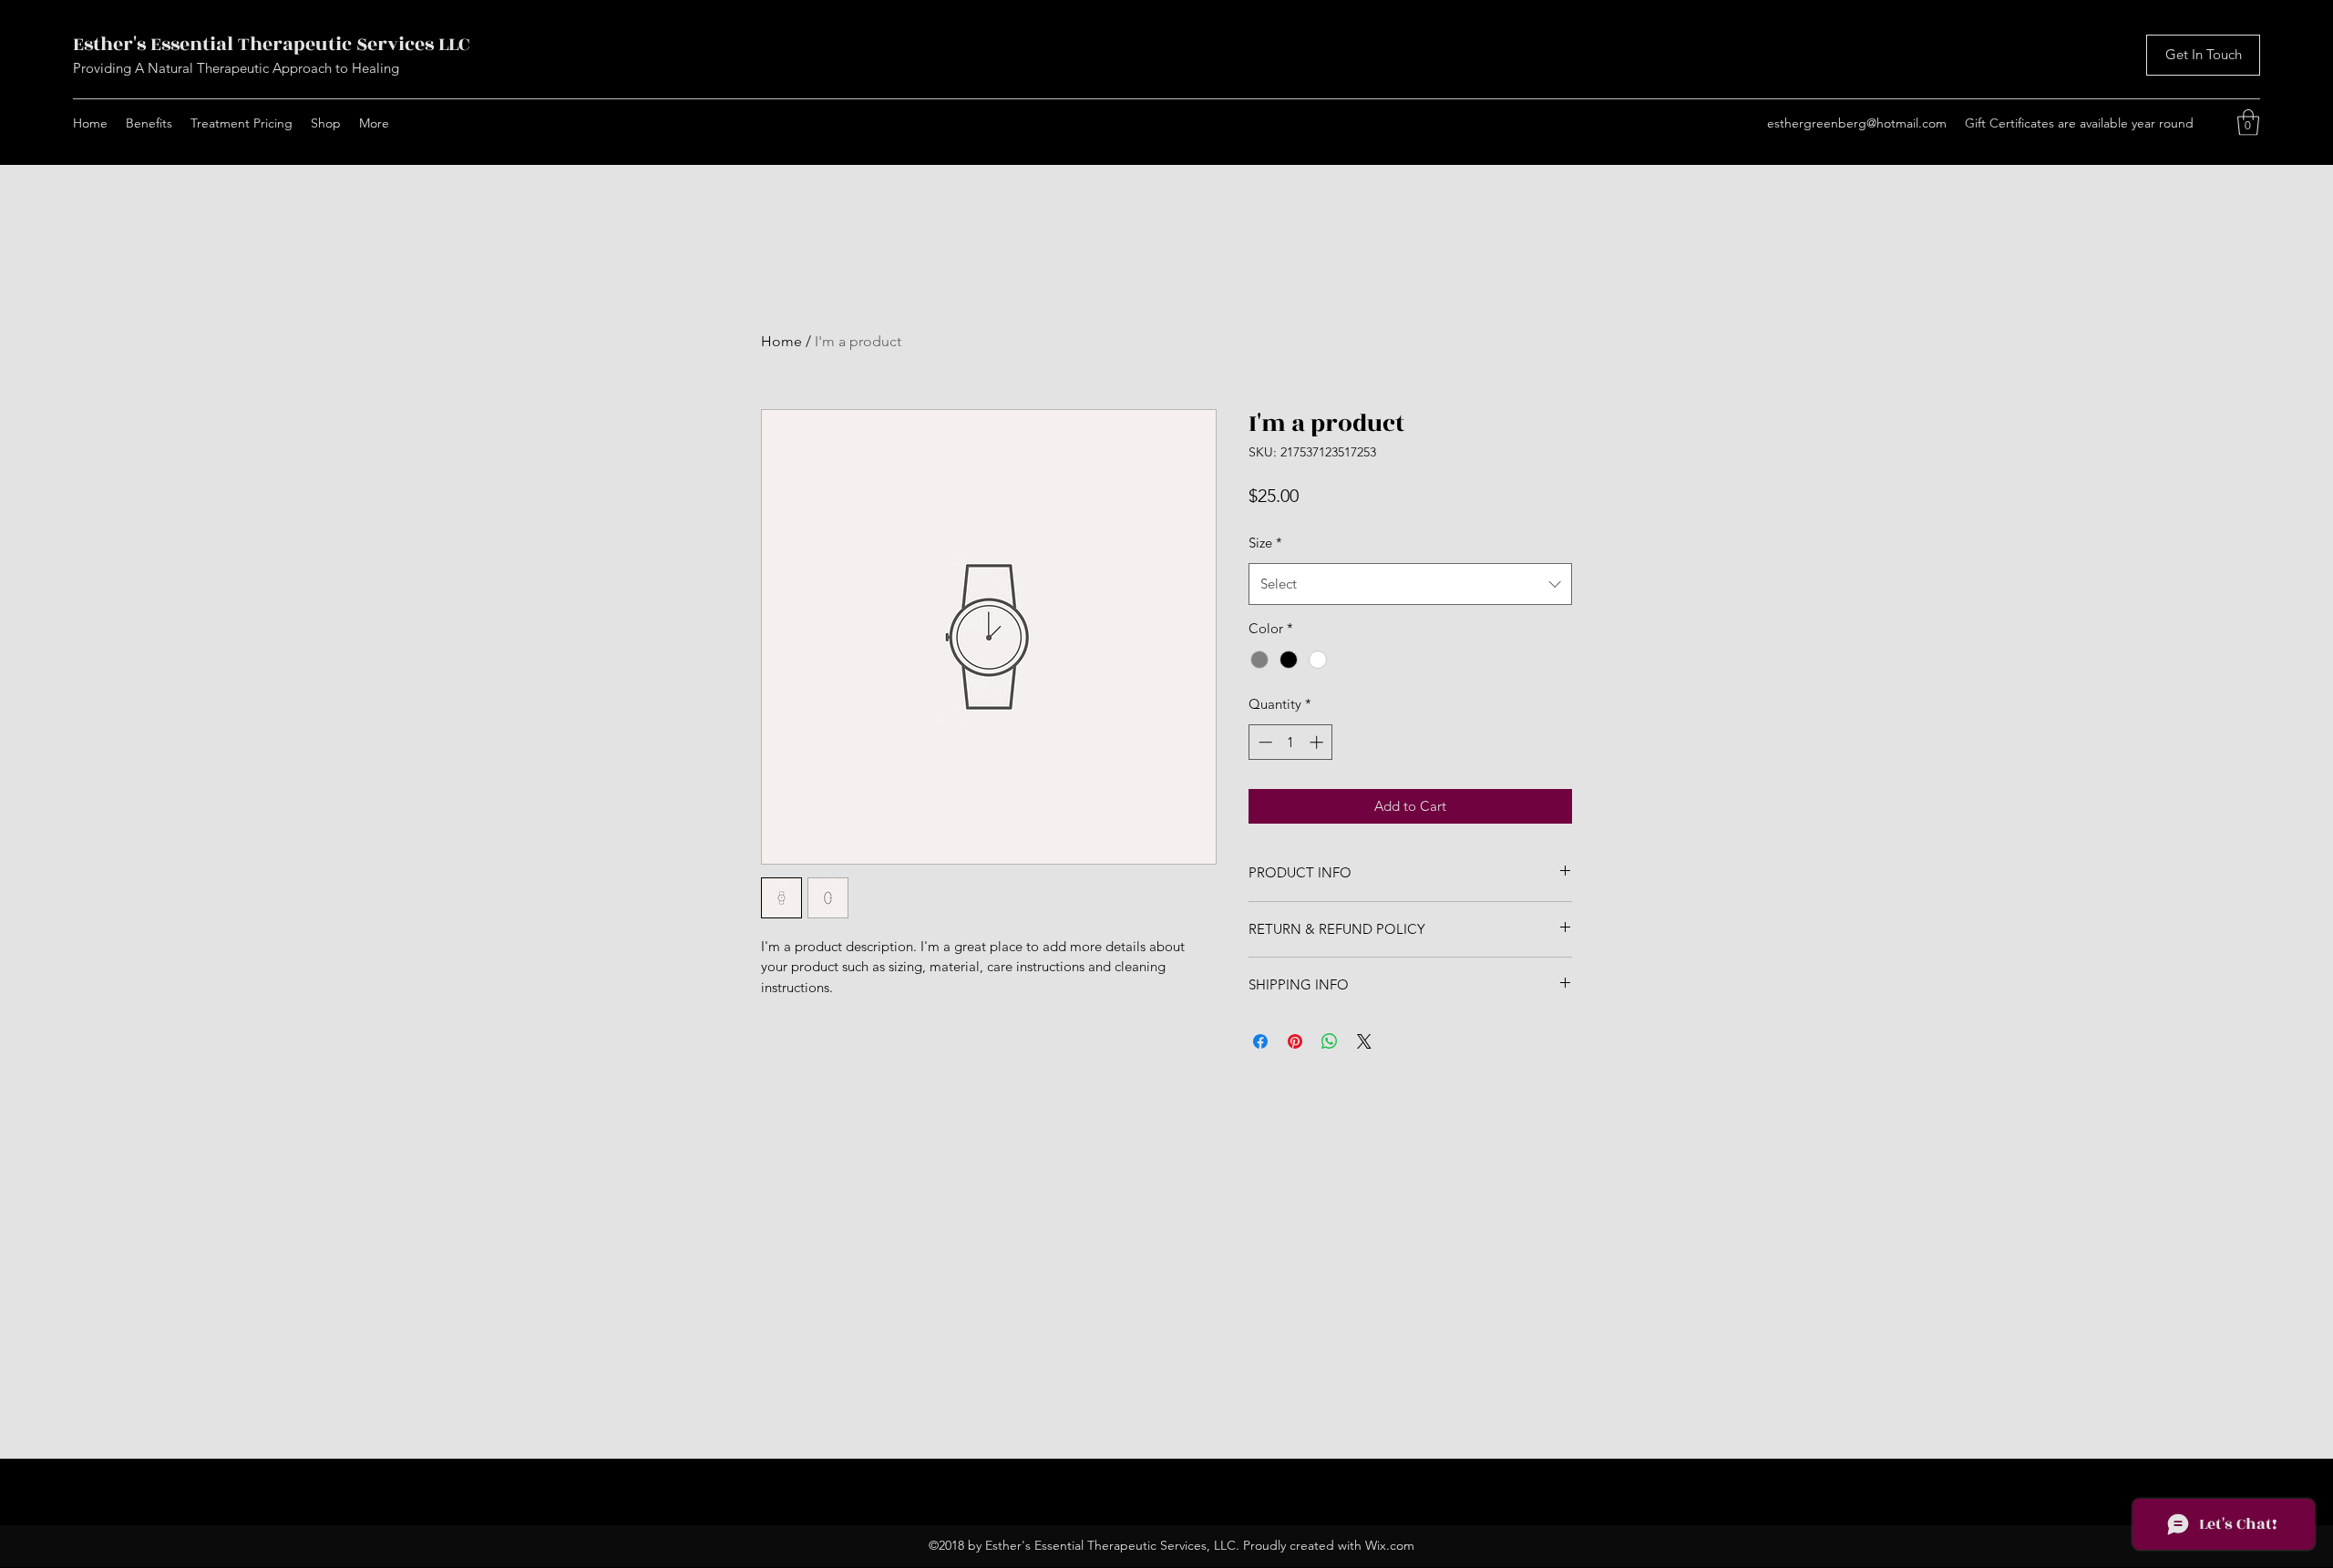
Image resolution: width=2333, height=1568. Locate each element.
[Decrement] (1264, 742)
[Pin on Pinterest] (1295, 1041)
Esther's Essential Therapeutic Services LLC (271, 44)
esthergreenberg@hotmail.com (1857, 123)
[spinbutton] (1291, 742)
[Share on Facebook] (1260, 1041)
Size (1265, 543)
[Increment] (1318, 742)
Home (781, 341)
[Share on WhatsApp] (1330, 1041)
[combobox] (1410, 584)
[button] (2248, 123)
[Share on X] (1364, 1041)
